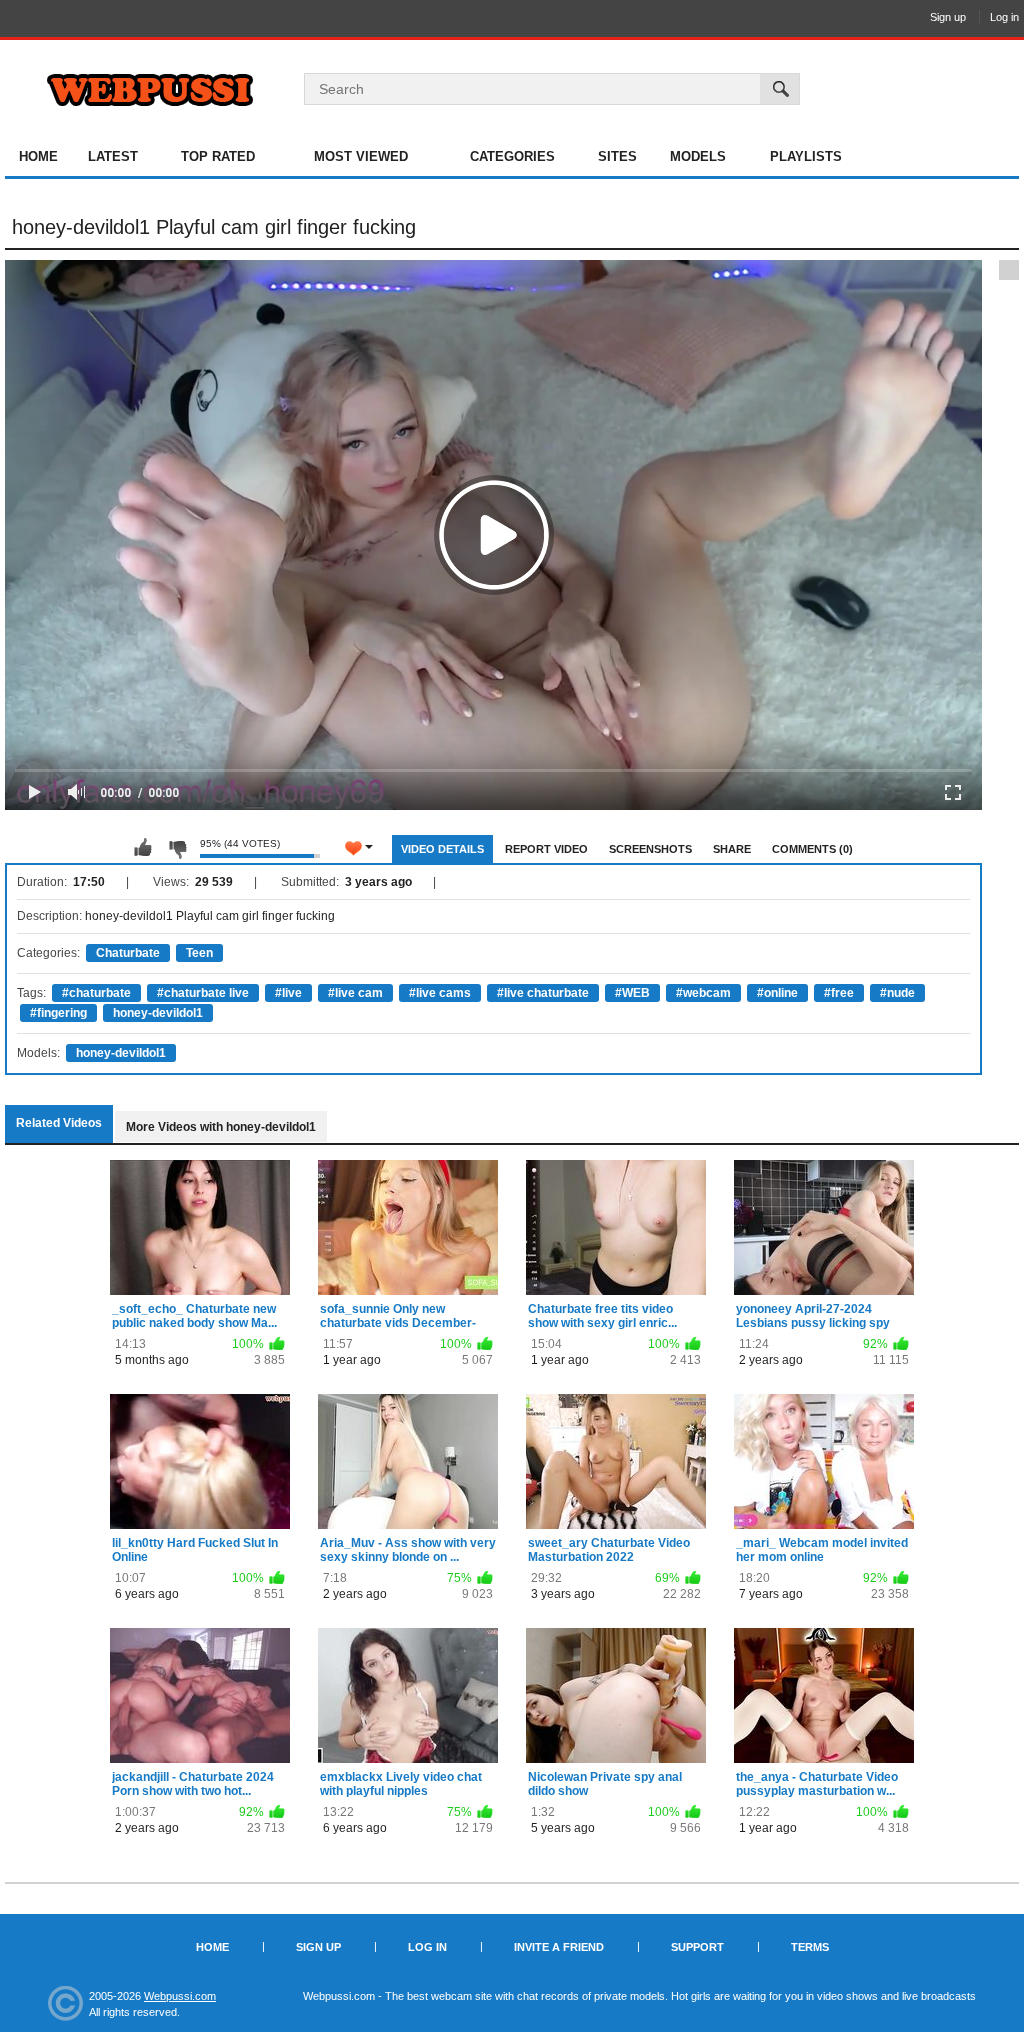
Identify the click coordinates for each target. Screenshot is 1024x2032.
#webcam (703, 993)
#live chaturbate (543, 993)
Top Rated (218, 156)
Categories (512, 156)
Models (698, 156)
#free (839, 993)
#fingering (58, 1013)
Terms (810, 1947)
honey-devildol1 (158, 1013)
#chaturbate (96, 993)
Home (38, 156)
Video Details (442, 849)
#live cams (440, 993)
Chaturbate (128, 953)
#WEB (632, 993)
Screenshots (650, 849)
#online (777, 993)
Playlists (806, 156)
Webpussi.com (180, 1996)
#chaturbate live (203, 993)
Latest (113, 156)
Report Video (546, 849)
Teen (199, 953)
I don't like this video (177, 848)
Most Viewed (361, 156)
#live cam (355, 993)
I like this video (143, 848)
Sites (617, 156)
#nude (897, 993)
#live (288, 993)
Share (732, 849)
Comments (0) (812, 849)
